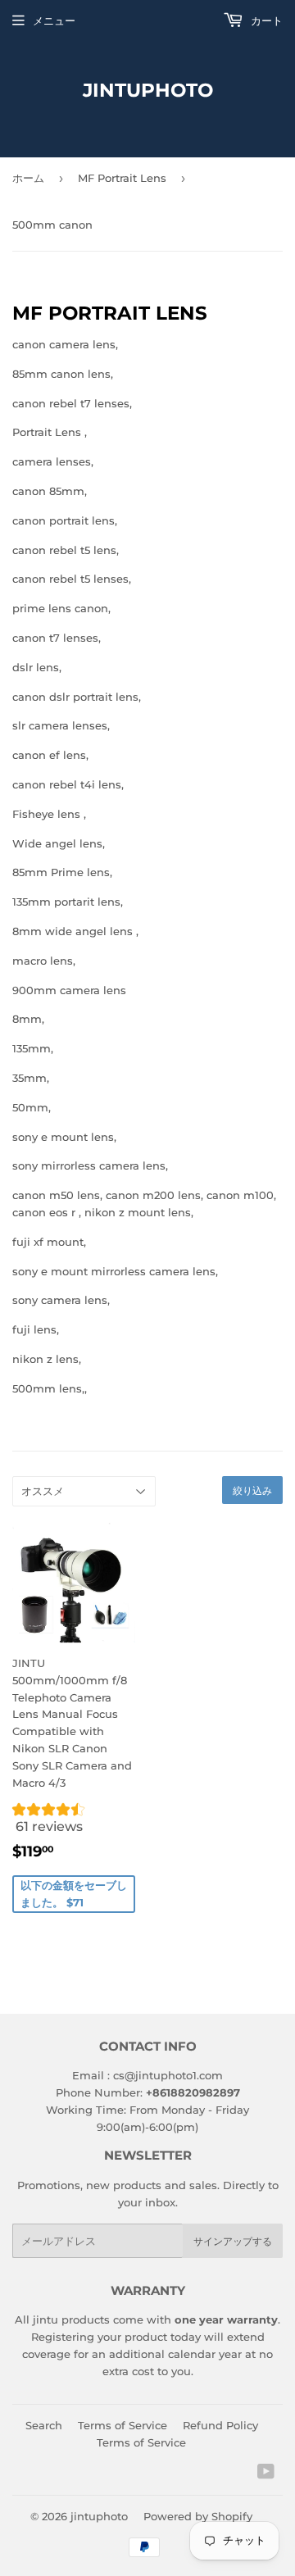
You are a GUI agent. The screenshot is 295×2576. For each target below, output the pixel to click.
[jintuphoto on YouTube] (266, 2474)
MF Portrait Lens (122, 178)
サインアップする (233, 2241)
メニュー (54, 20)
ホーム (28, 178)
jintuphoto (148, 90)
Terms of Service (123, 2425)
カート (265, 20)
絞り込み (252, 1490)
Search (44, 2425)
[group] (74, 1822)
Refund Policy (220, 2425)
